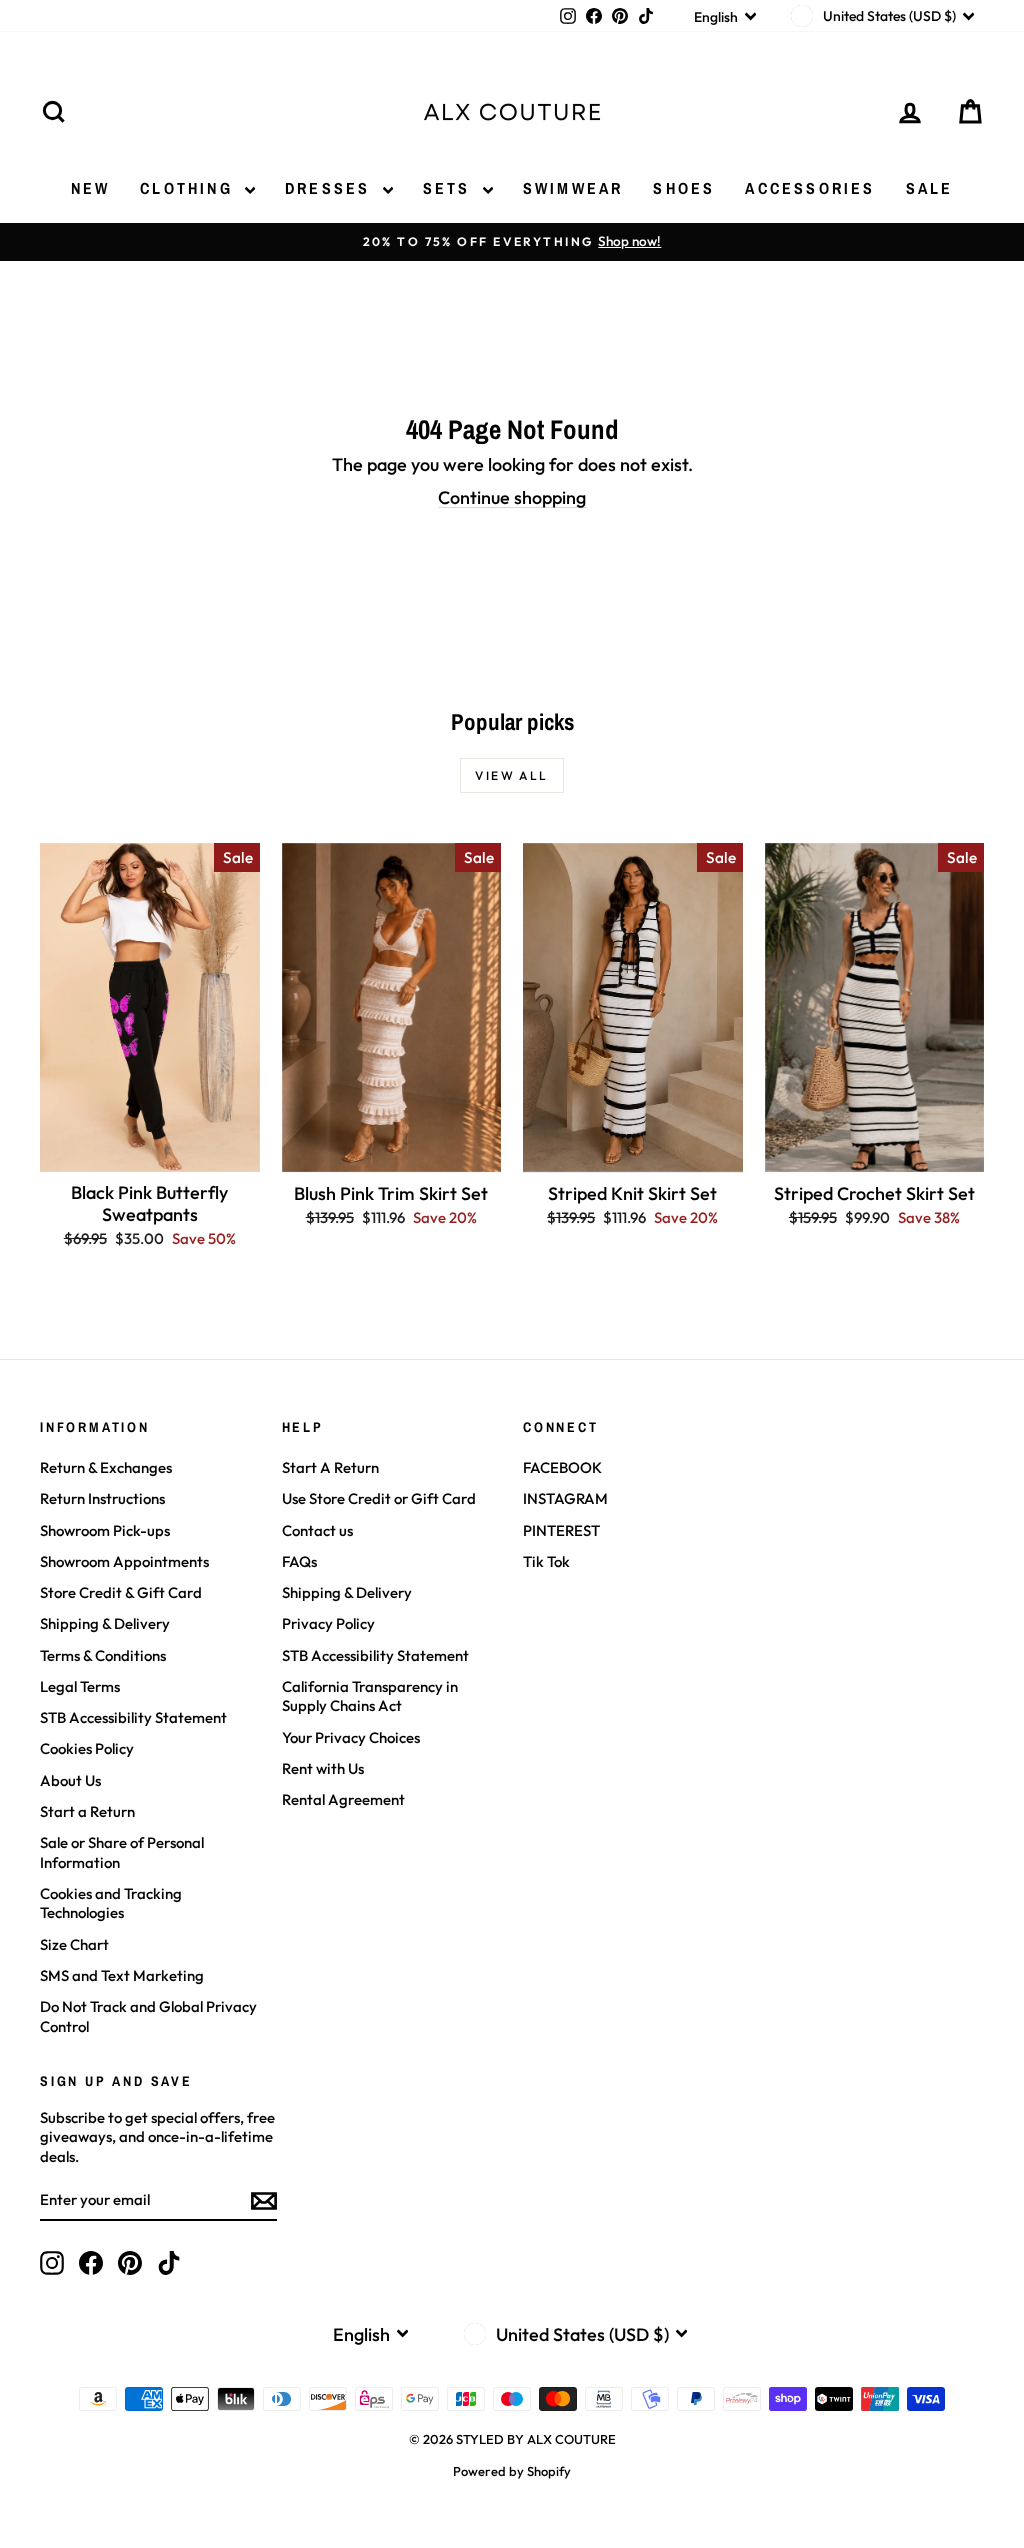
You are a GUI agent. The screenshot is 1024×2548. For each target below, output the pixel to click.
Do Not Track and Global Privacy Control (148, 2016)
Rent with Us (323, 1768)
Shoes (684, 188)
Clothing (190, 188)
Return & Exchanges (106, 1467)
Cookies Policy (87, 1748)
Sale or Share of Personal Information (122, 1852)
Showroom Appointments (124, 1561)
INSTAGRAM (565, 1498)
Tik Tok (546, 1561)
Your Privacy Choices (351, 1737)
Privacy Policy (328, 1623)
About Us (70, 1780)
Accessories (810, 188)
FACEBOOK (562, 1467)
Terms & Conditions (103, 1655)
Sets (450, 188)
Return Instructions (102, 1498)
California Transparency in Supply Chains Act (370, 1696)
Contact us (317, 1530)
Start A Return (330, 1467)
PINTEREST (561, 1530)
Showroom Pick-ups (105, 1530)
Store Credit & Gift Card (121, 1592)
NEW (91, 188)
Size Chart (74, 1944)
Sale (930, 188)
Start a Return (87, 1811)
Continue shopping (512, 497)
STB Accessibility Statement (133, 1717)
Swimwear (573, 188)
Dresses (331, 188)
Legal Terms (80, 1686)
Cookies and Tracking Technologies (111, 1903)
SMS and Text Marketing (122, 1975)
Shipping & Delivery (105, 1623)
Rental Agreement (343, 1799)
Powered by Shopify (512, 2471)
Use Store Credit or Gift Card (379, 1498)
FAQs (299, 1561)
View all (511, 775)
